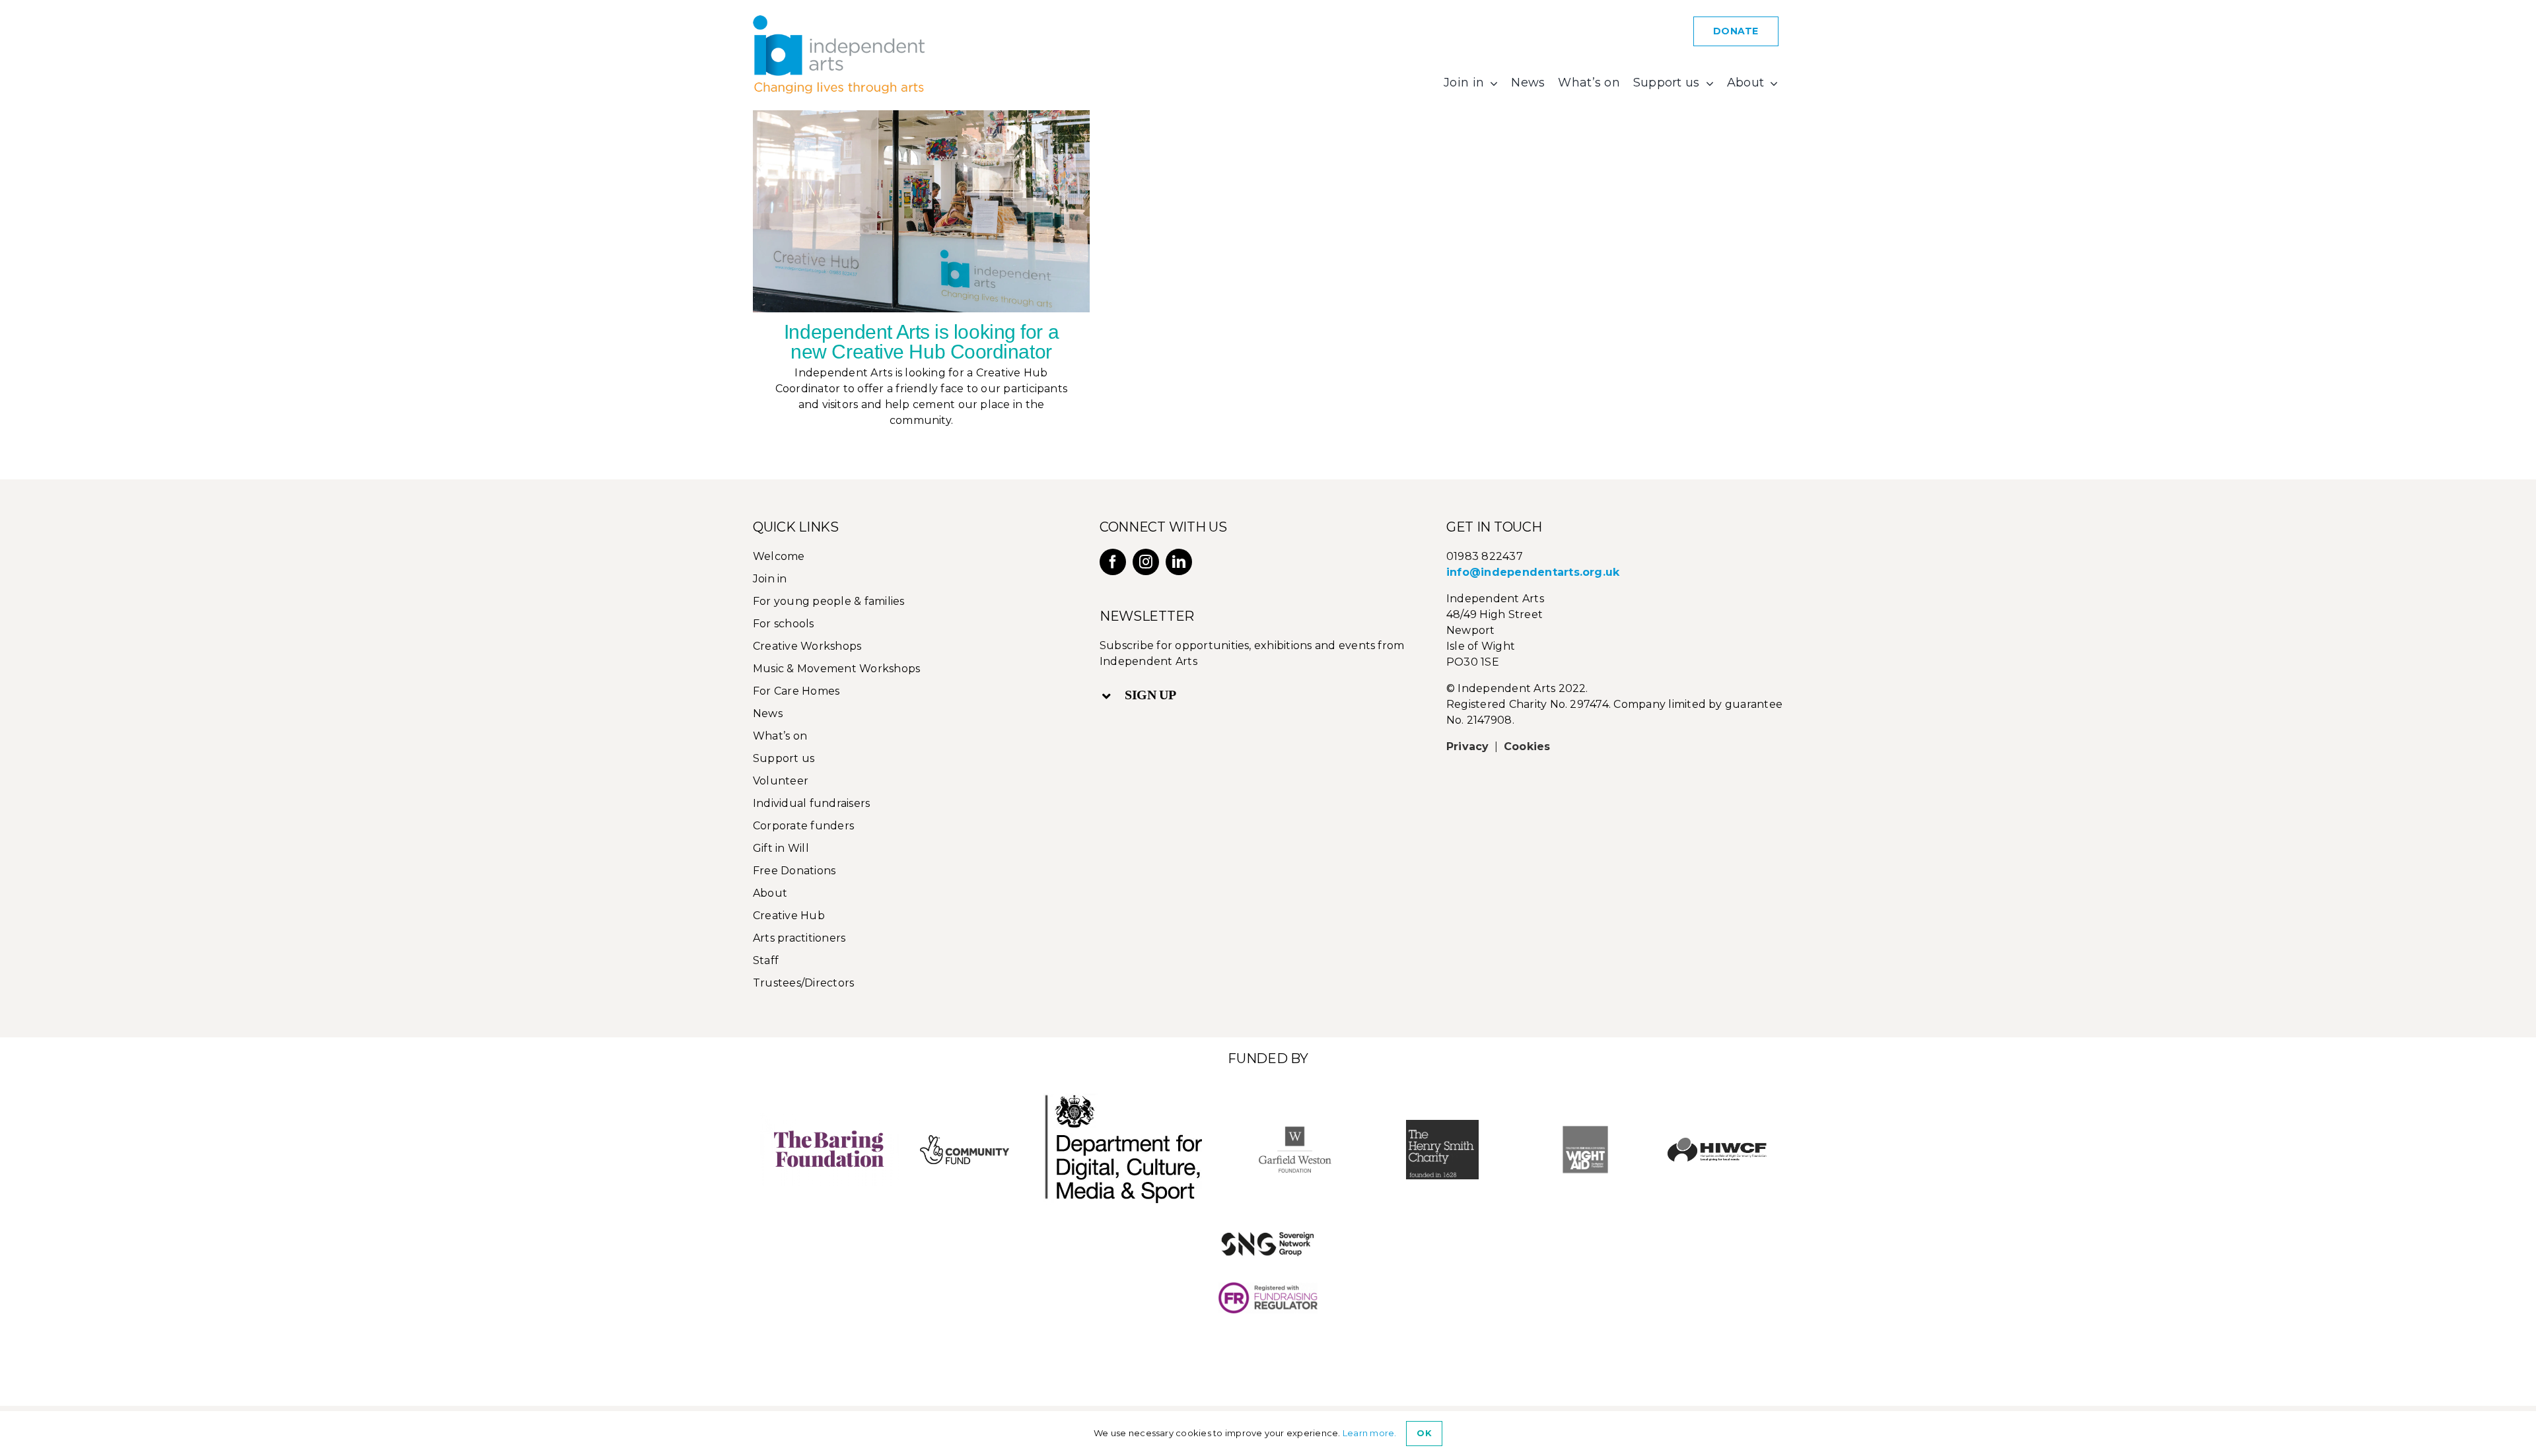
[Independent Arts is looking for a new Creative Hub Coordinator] (921, 211)
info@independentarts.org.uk (1533, 572)
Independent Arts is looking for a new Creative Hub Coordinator (921, 342)
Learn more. (1370, 1433)
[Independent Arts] (839, 20)
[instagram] (1146, 562)
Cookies (1527, 746)
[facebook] (1113, 562)
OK (1424, 1433)
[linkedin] (1179, 562)
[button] (1260, 695)
